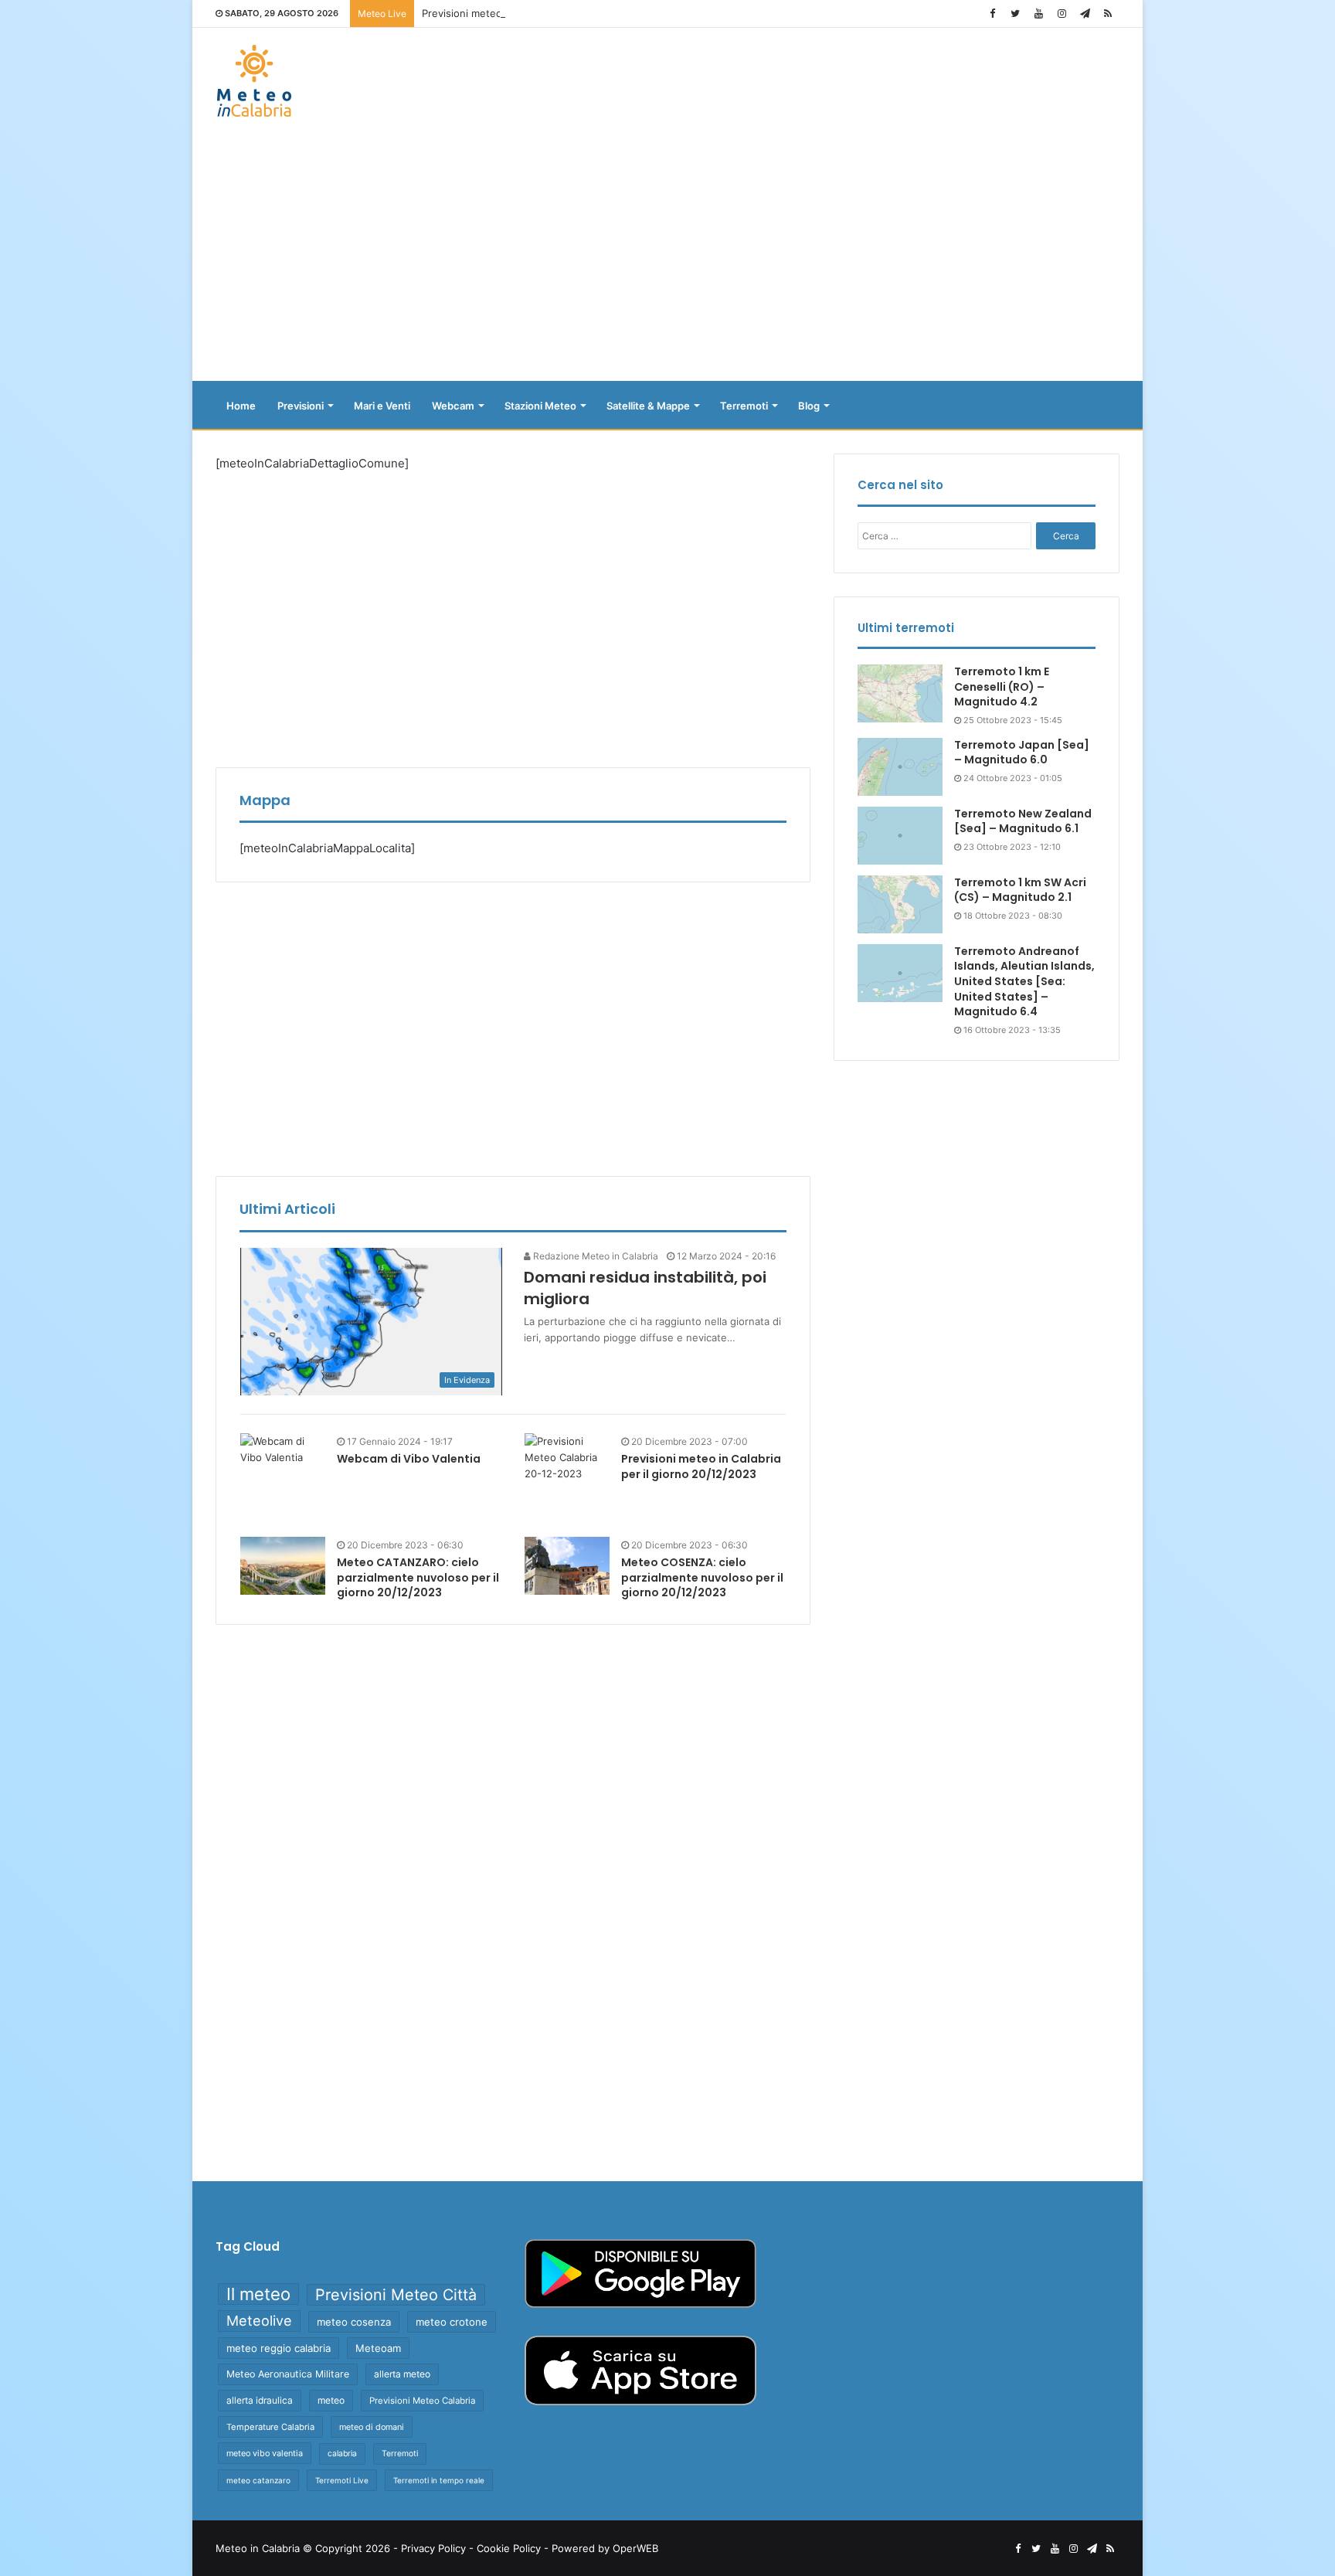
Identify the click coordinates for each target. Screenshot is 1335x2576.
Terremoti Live (342, 2480)
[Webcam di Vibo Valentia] (283, 1449)
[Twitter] (1015, 14)
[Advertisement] (667, 257)
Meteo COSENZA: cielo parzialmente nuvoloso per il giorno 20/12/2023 (702, 1577)
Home (241, 406)
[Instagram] (1062, 14)
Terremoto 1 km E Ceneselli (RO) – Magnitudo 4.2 (1002, 686)
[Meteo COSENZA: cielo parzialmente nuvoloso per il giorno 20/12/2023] (567, 1566)
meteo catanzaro (258, 2480)
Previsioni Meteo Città (396, 2295)
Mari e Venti (382, 406)
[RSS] (1108, 14)
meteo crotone (452, 2322)
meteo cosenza (354, 2322)
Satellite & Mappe (648, 406)
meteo (331, 2400)
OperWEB (635, 2548)
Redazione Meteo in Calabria (594, 1256)
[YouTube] (1038, 14)
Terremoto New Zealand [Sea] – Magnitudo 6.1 (1023, 821)
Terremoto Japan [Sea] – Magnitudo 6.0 (1022, 753)
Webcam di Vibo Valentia (409, 1459)
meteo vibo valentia (265, 2453)
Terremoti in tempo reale (439, 2480)
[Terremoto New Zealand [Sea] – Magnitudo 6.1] (900, 836)
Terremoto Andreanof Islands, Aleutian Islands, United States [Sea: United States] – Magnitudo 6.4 (1024, 981)
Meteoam (378, 2348)
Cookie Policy (509, 2548)
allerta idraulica (260, 2400)
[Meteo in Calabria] (254, 81)
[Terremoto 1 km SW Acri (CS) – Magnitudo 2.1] (900, 904)
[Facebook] (992, 14)
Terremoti (744, 406)
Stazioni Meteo (540, 406)
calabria (342, 2454)
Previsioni (301, 406)
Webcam (453, 406)
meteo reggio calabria (279, 2348)
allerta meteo (402, 2374)
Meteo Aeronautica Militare (288, 2374)
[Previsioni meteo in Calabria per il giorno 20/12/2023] (567, 1476)
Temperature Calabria (270, 2427)
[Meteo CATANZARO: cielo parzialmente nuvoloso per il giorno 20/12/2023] (283, 1566)
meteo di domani (372, 2427)
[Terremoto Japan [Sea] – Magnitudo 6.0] (900, 767)
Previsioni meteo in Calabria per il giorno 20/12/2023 (548, 13)
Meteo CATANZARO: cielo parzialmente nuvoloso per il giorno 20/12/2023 (418, 1577)
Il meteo (258, 2294)
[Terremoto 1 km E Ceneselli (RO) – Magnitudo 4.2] (900, 693)
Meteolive (259, 2321)
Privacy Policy (433, 2548)
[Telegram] (1085, 14)
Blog (809, 406)
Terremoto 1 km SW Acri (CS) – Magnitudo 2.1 (1020, 890)
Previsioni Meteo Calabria (422, 2401)
